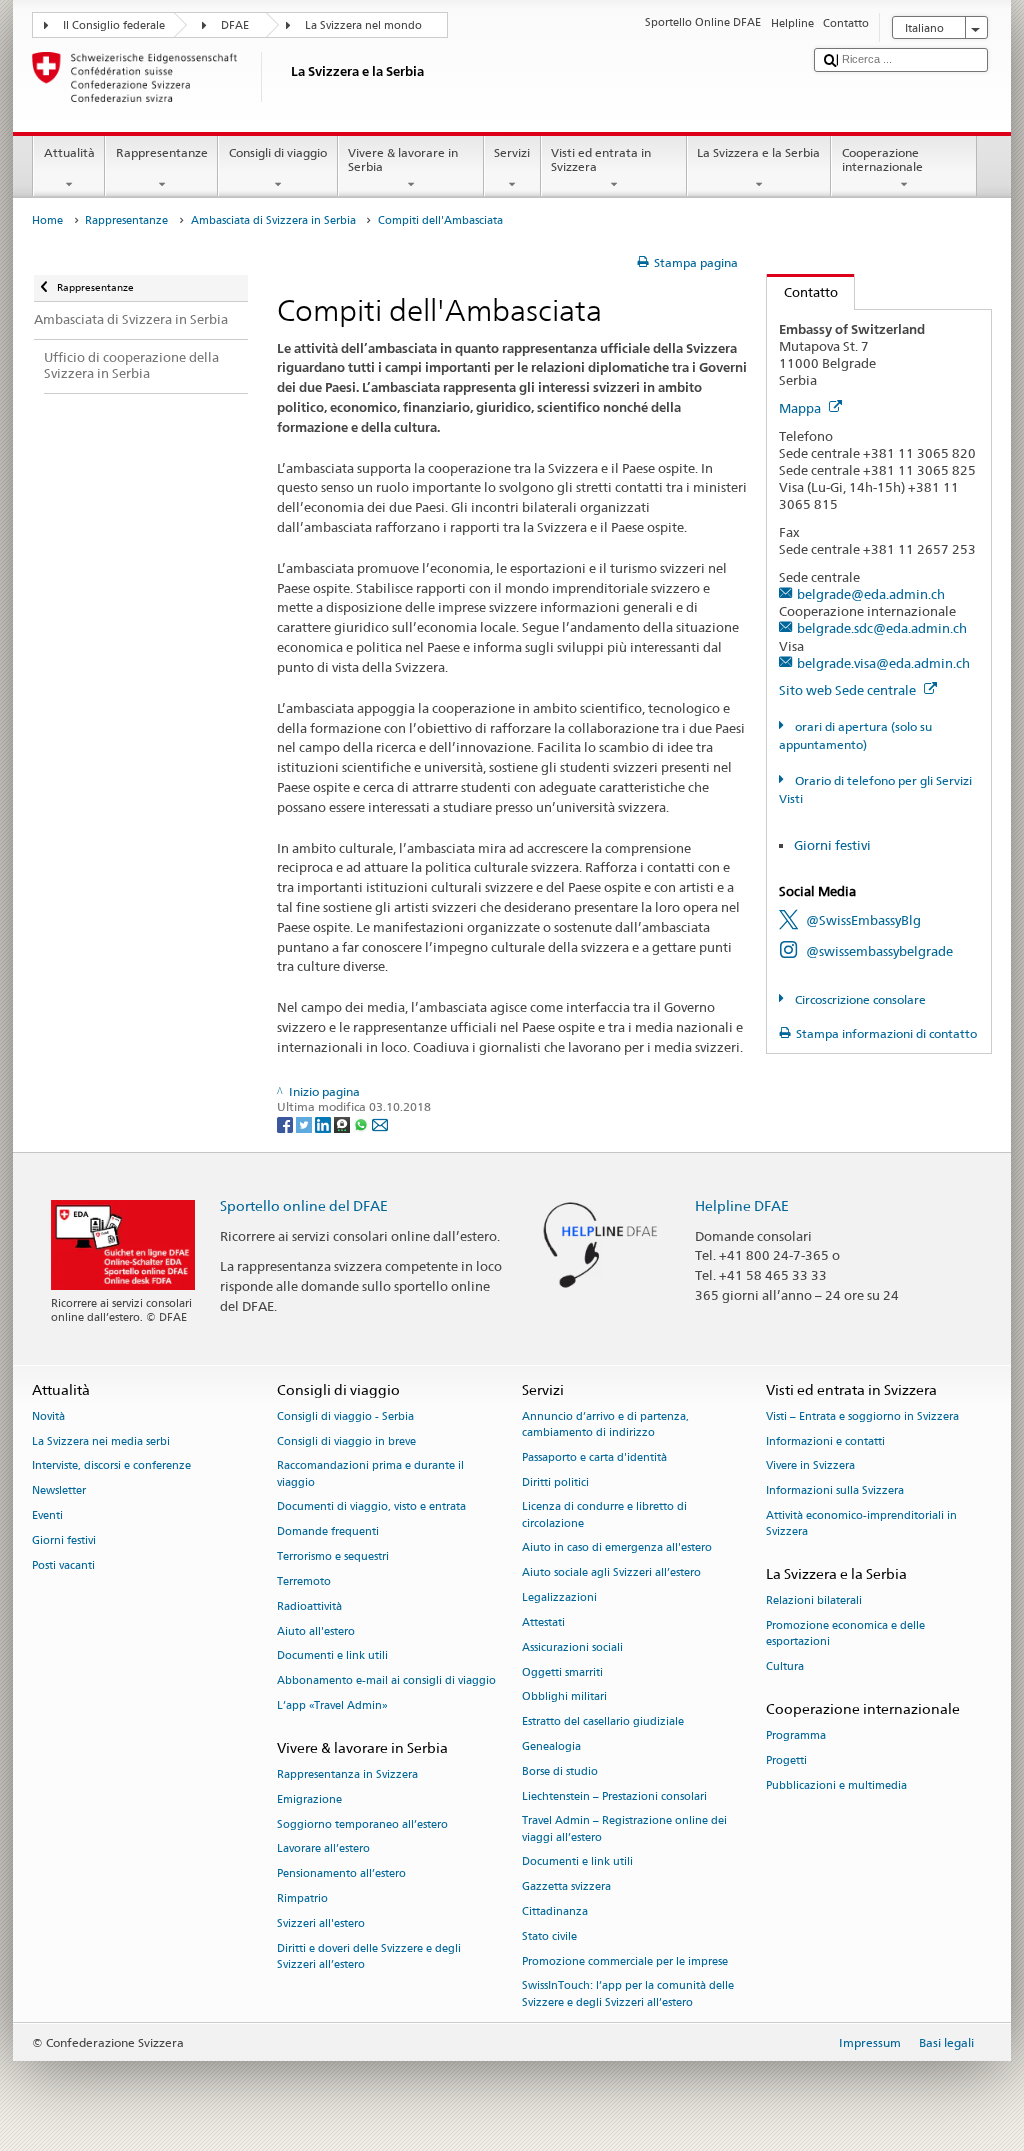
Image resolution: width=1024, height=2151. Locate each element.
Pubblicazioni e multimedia (836, 1785)
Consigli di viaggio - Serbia (345, 1416)
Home (47, 220)
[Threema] (343, 1123)
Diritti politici (555, 1482)
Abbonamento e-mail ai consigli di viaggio (386, 1681)
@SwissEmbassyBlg (863, 920)
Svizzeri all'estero (321, 1923)
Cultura (785, 1667)
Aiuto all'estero (316, 1631)
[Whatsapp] (362, 1123)
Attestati (543, 1622)
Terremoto (304, 1581)
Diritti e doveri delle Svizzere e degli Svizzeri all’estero (369, 1956)
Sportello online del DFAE (304, 1205)
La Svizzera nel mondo (363, 25)
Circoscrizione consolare (858, 999)
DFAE (235, 25)
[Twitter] (305, 1123)
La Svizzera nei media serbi (101, 1441)
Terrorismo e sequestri (333, 1557)
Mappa (801, 408)
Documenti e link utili (332, 1656)
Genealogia (551, 1746)
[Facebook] (286, 1123)
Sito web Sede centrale (849, 690)
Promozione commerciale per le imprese (625, 1961)
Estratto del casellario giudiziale (603, 1722)
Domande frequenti (328, 1532)
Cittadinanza (555, 1911)
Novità (48, 1416)
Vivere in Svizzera (810, 1466)
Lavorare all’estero (323, 1849)
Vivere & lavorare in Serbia (403, 159)
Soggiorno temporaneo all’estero (362, 1824)
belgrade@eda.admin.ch (871, 594)
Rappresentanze (162, 152)
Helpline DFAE (742, 1205)
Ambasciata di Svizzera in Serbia (273, 220)
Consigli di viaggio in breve (346, 1441)
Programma (796, 1736)
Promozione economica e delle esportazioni (845, 1634)
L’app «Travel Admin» (332, 1705)
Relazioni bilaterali (814, 1601)
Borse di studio (560, 1771)
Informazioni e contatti (825, 1441)
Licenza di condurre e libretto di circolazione (604, 1515)
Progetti (786, 1760)
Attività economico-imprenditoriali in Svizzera (861, 1524)
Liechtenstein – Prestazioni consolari (614, 1796)
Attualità (69, 152)
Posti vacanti (63, 1565)
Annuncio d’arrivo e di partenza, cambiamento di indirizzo (605, 1424)
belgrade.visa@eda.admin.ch (883, 663)
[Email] (380, 1123)
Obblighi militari (564, 1697)
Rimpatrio (302, 1898)
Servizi (512, 152)
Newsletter (59, 1491)
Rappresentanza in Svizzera (347, 1774)
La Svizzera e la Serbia (758, 152)
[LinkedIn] (324, 1123)
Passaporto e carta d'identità (594, 1457)
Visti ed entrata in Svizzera (601, 159)
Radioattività (309, 1606)
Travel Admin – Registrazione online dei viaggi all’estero (624, 1829)
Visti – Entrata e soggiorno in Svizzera (862, 1416)
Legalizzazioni (559, 1598)
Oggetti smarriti (562, 1672)
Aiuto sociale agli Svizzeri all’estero (611, 1573)
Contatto (802, 292)
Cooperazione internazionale (882, 159)
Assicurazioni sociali (572, 1647)
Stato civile (549, 1936)
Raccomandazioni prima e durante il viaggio (370, 1474)
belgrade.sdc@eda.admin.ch (882, 628)
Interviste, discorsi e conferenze (111, 1466)
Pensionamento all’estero (341, 1874)
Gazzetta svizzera (566, 1887)
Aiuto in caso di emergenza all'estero (617, 1548)
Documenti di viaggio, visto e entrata (371, 1507)
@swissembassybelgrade (879, 951)
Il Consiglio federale (114, 25)
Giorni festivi (832, 845)
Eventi (47, 1516)
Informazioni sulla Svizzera (835, 1491)
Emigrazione (309, 1799)
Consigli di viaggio (278, 152)
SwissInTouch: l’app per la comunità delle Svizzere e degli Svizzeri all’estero (628, 1994)
